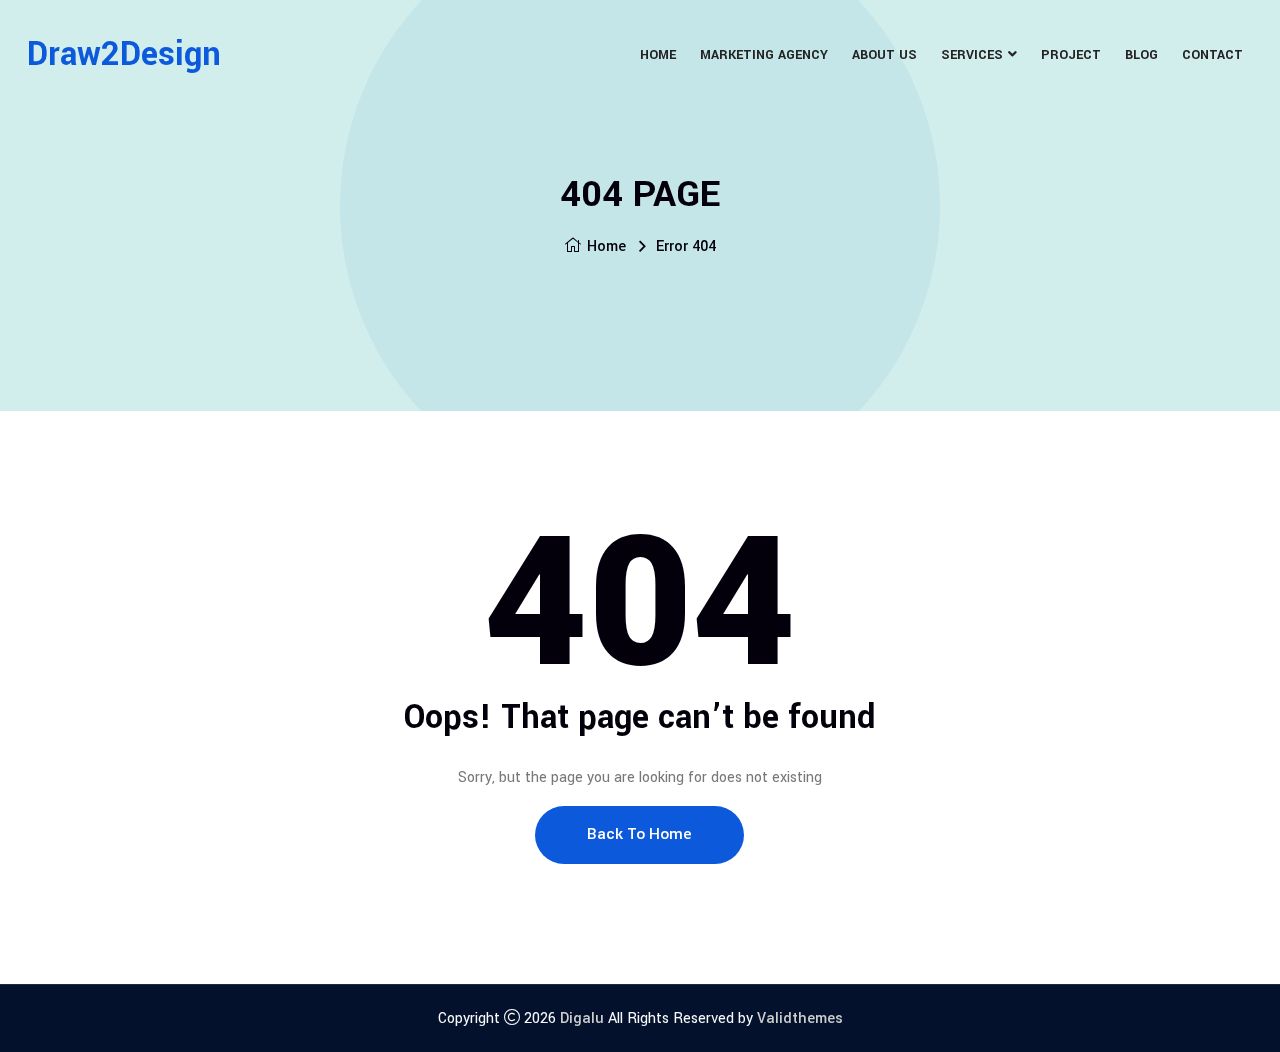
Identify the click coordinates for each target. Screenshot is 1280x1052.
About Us (884, 55)
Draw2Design (124, 54)
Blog (1141, 55)
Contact (1212, 55)
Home (658, 55)
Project (1071, 55)
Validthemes (800, 1018)
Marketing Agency (764, 55)
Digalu (582, 1018)
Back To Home (639, 834)
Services (972, 55)
